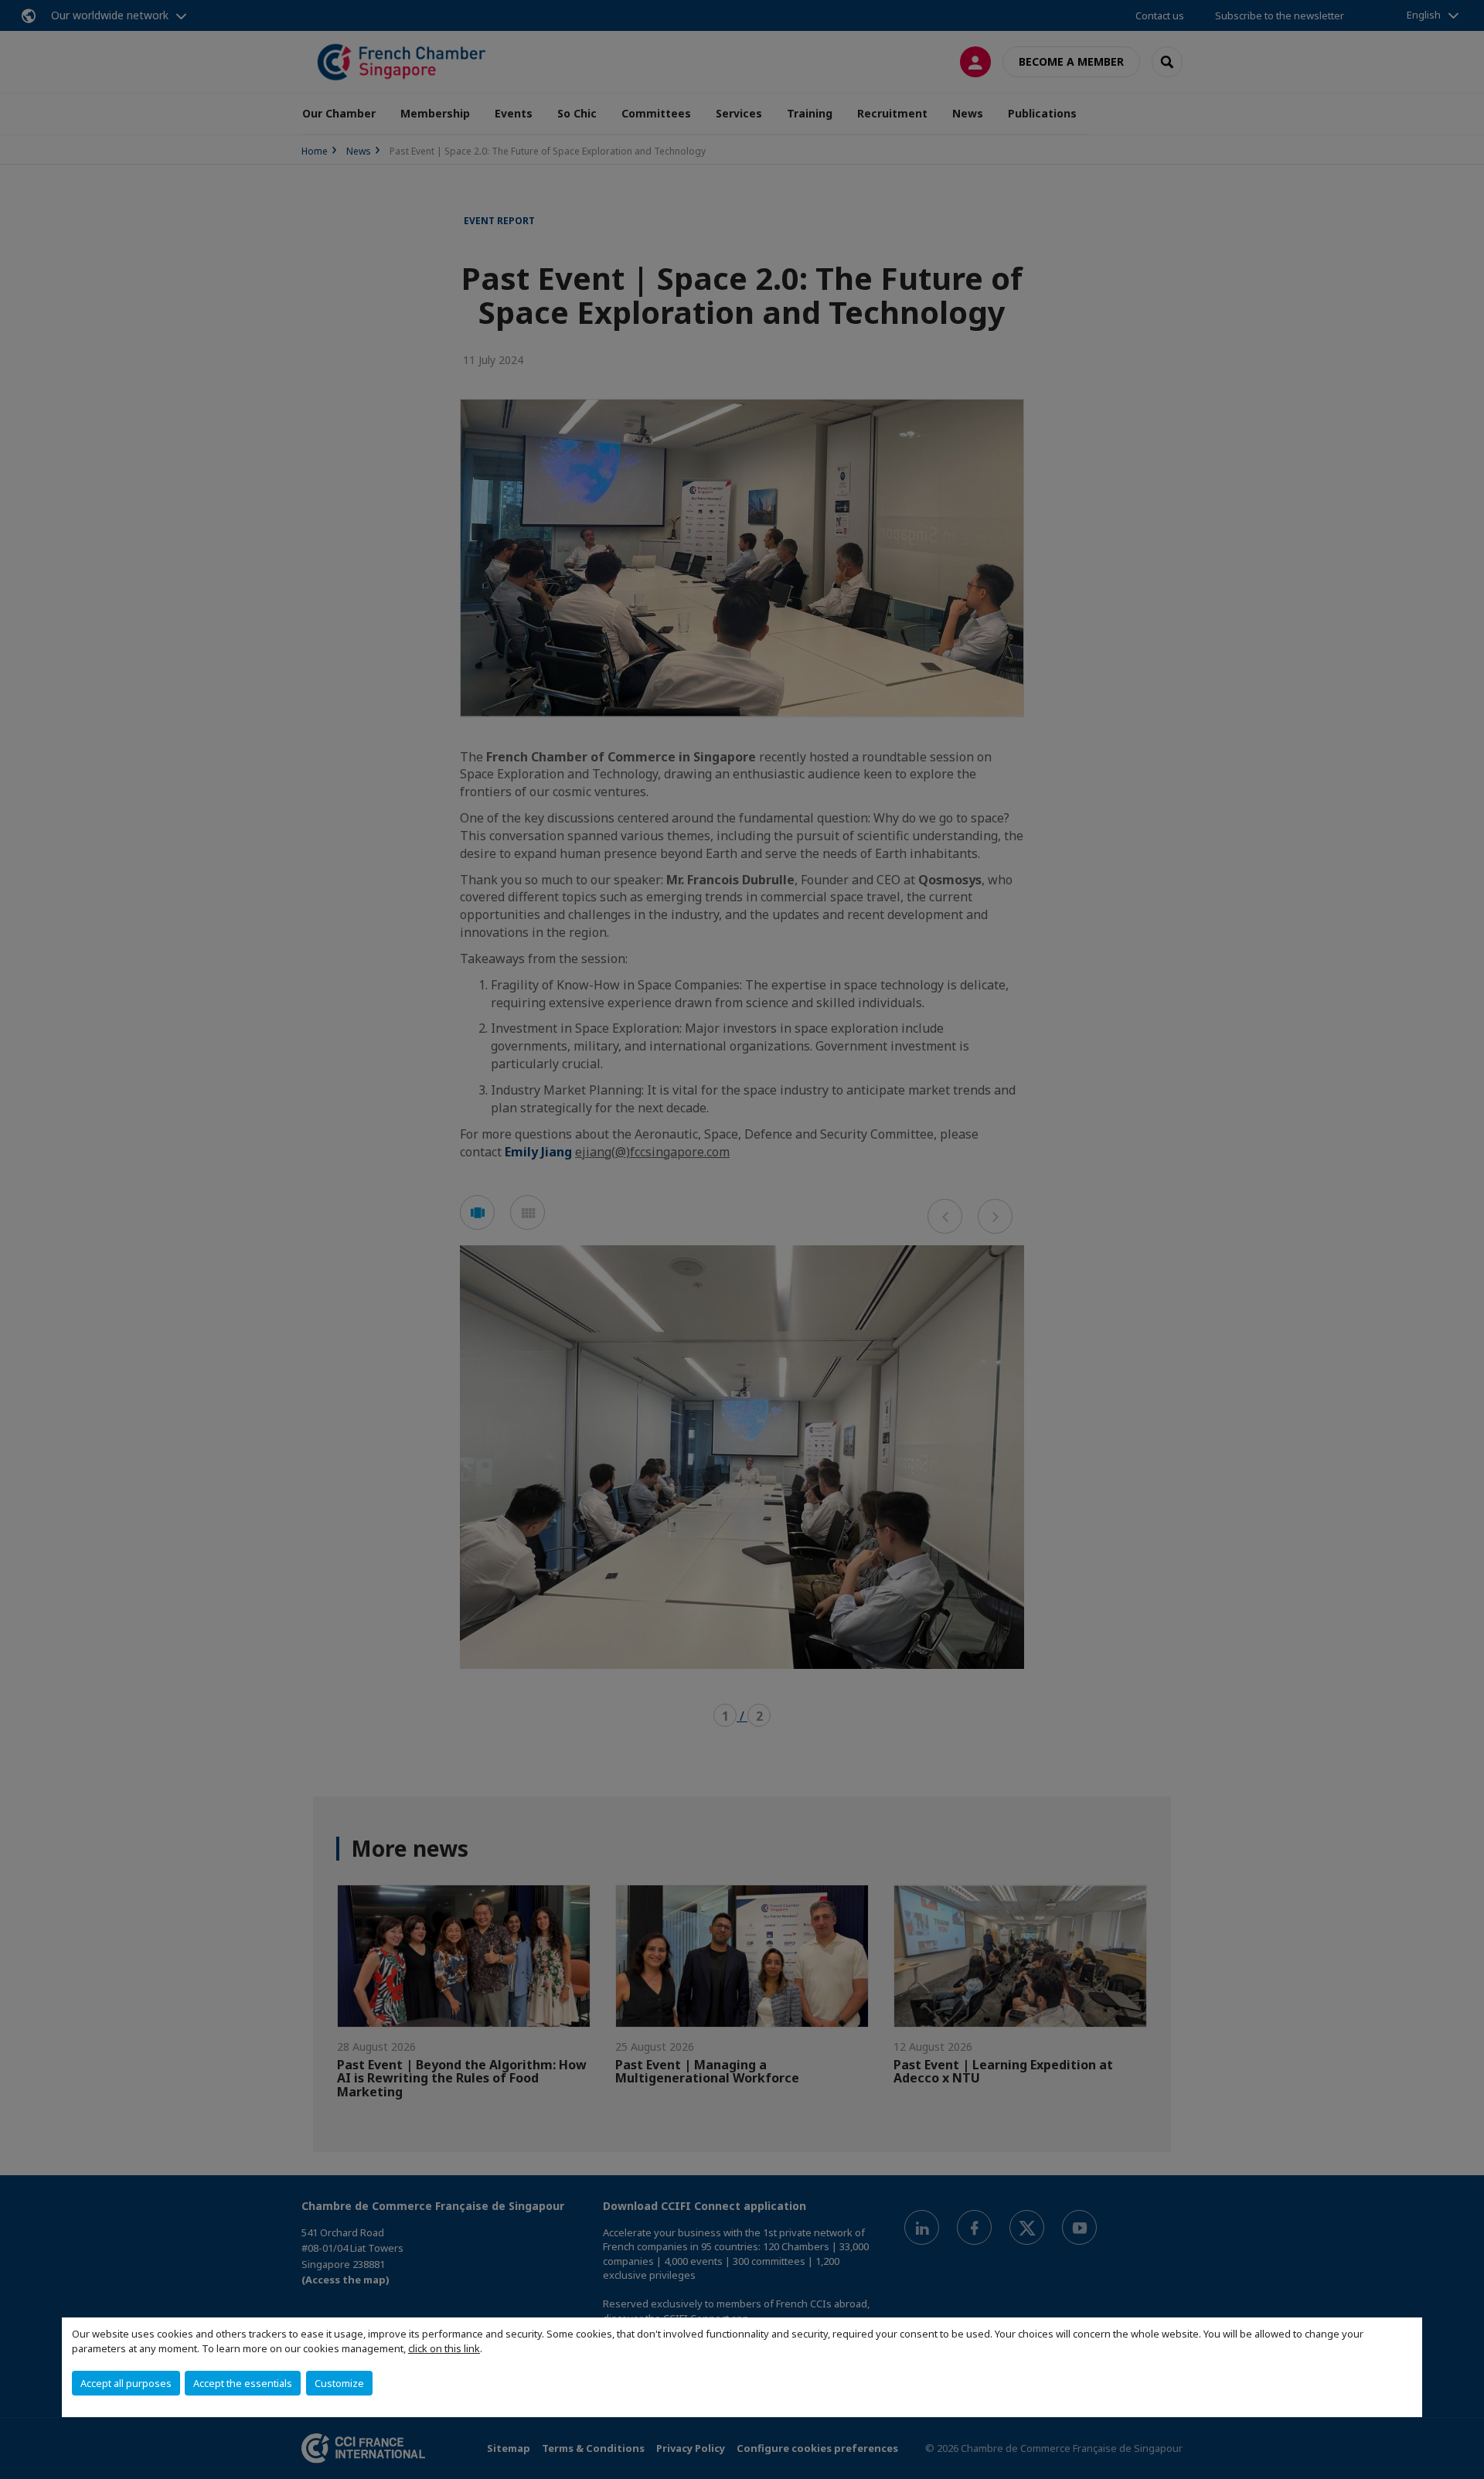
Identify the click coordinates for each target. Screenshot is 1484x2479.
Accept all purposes (126, 2383)
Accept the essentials (243, 2383)
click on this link (444, 2348)
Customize (339, 2383)
